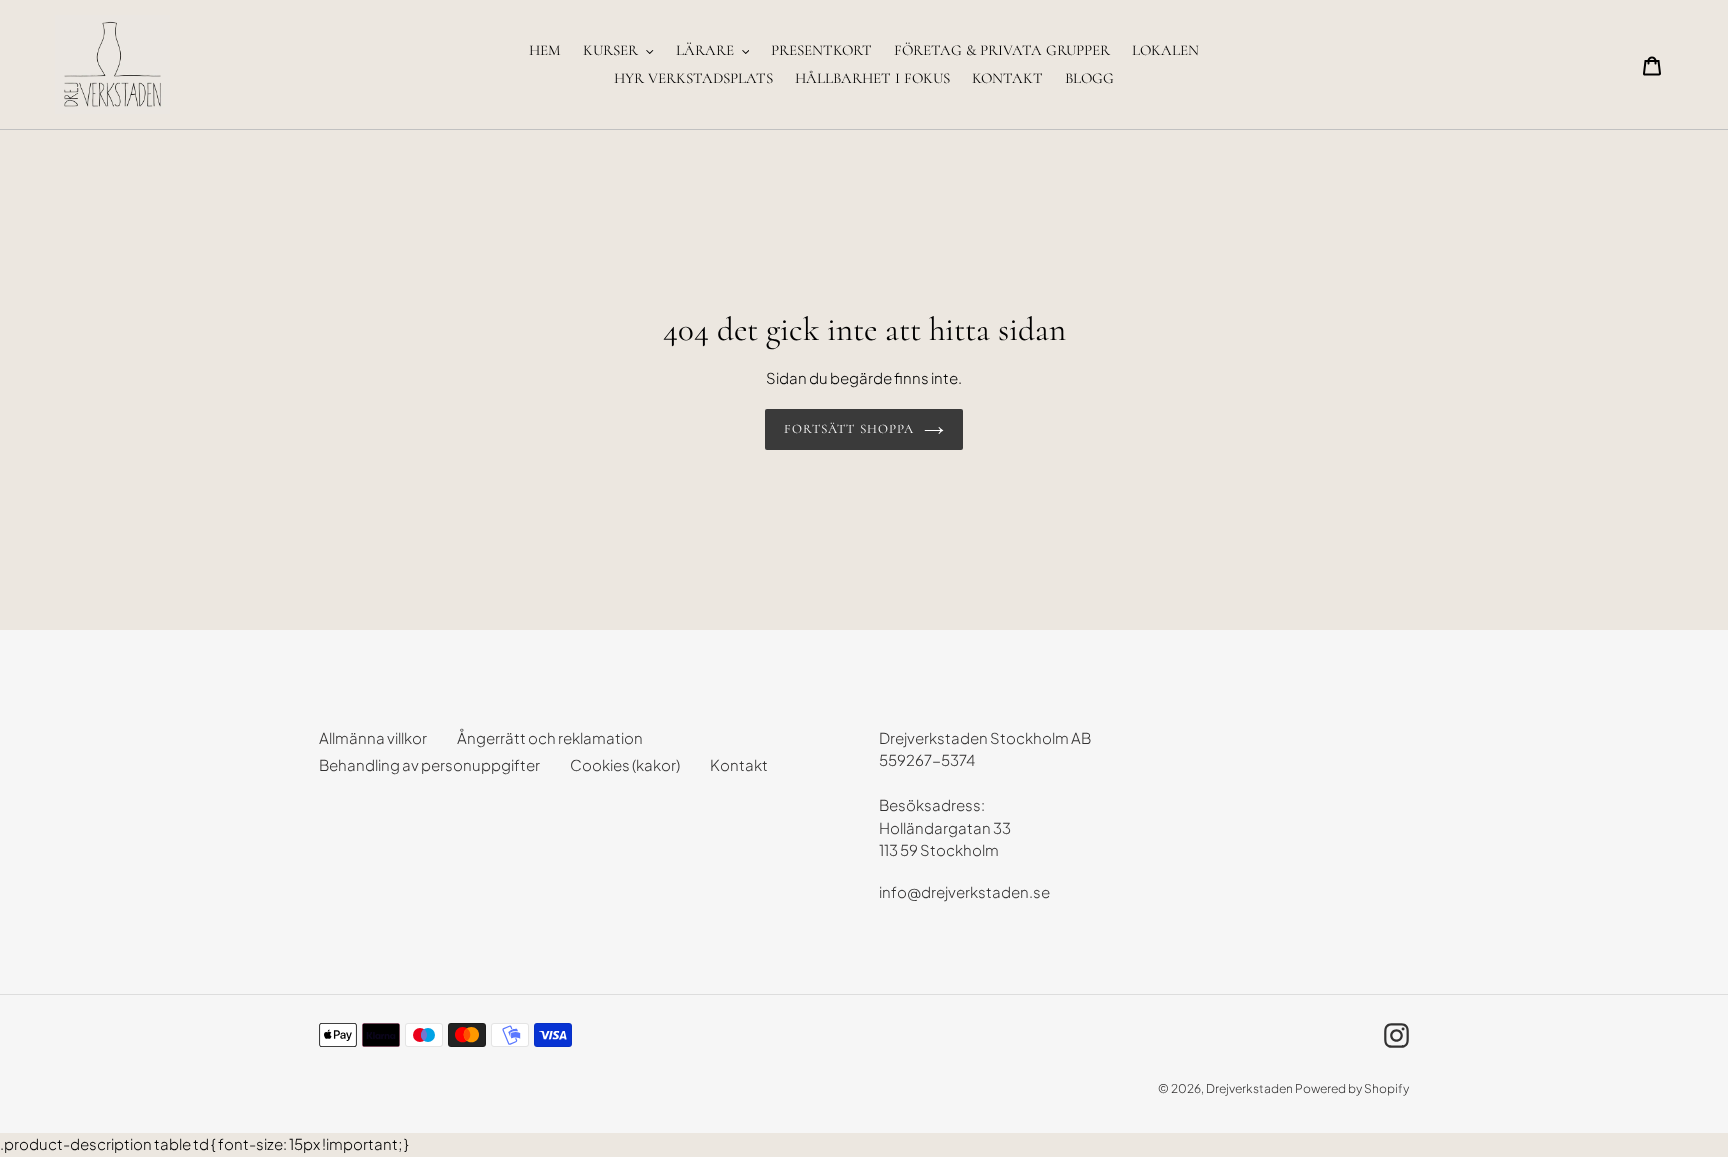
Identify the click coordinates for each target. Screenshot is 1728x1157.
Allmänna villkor (373, 737)
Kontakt (739, 764)
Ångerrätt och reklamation (550, 737)
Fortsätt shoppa (849, 429)
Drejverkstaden (1249, 1088)
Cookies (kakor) (625, 764)
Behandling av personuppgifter (429, 764)
